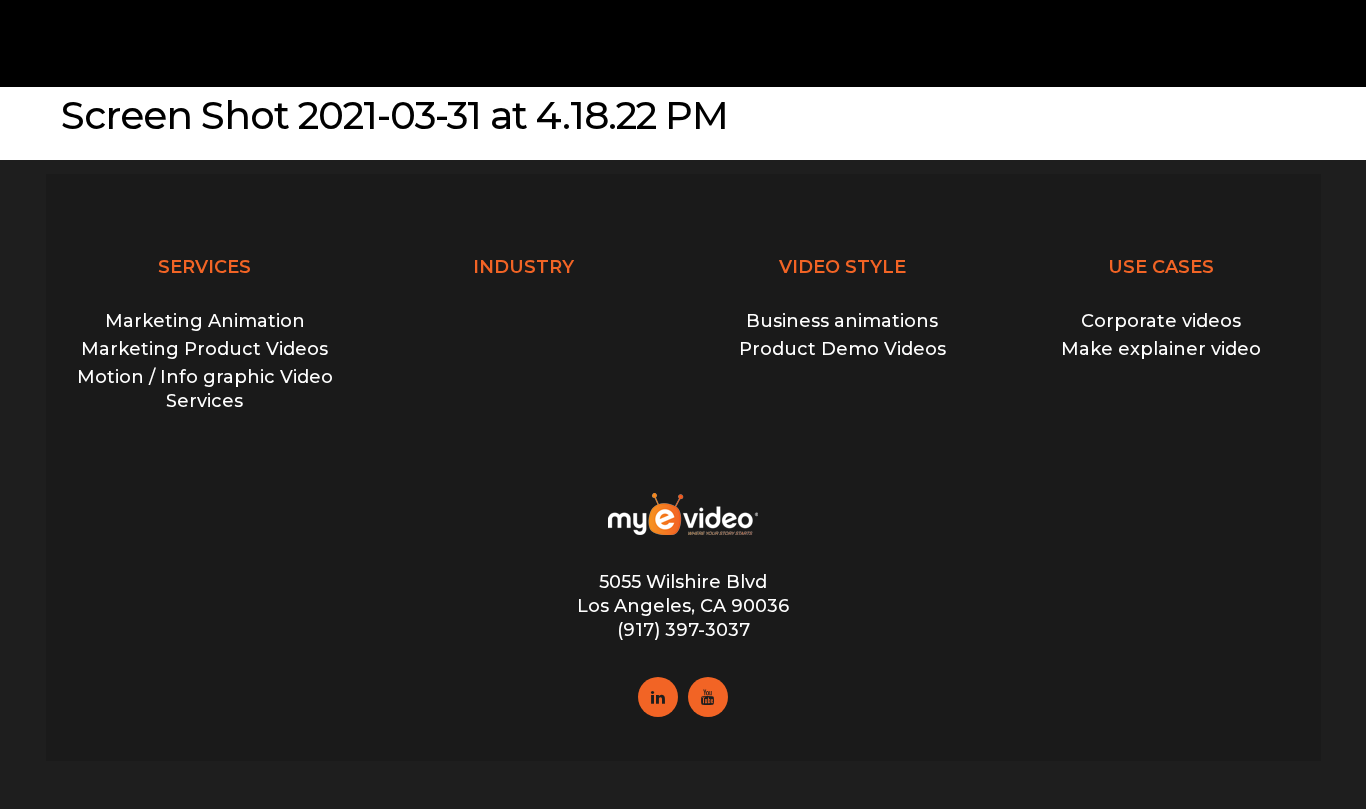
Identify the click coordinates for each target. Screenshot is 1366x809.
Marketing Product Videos (204, 349)
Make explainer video (1161, 349)
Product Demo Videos (842, 349)
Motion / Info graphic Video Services (205, 388)
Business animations (842, 321)
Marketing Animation (205, 321)
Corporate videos (1161, 321)
